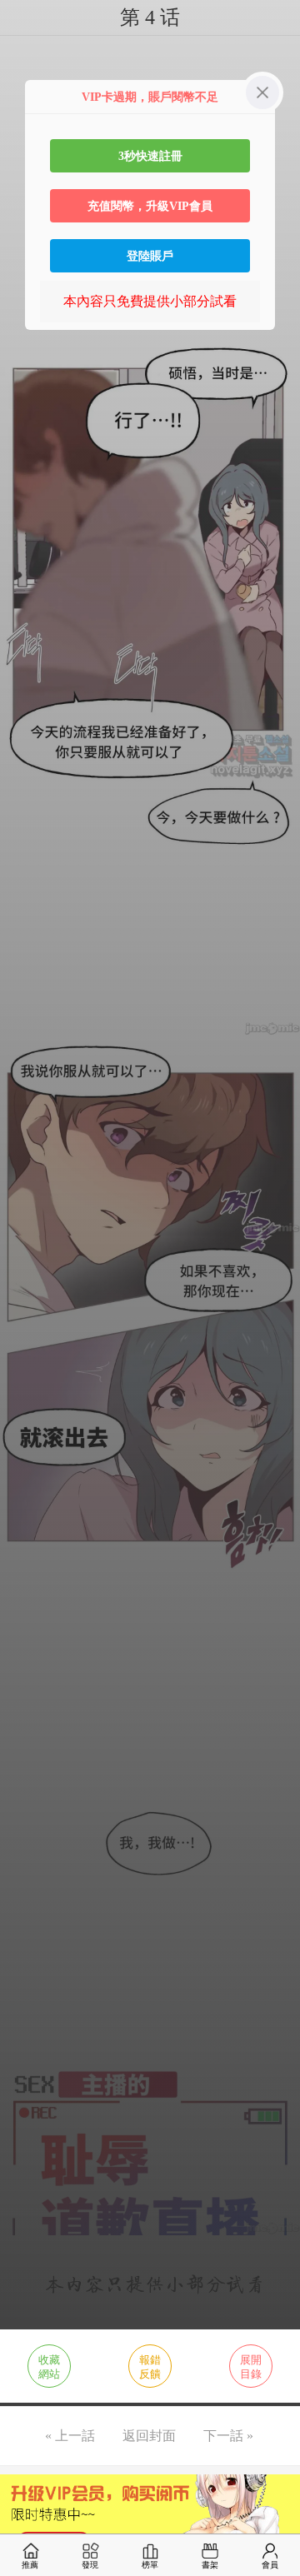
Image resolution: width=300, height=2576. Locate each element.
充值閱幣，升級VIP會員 (150, 206)
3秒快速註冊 (150, 156)
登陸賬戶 (150, 256)
